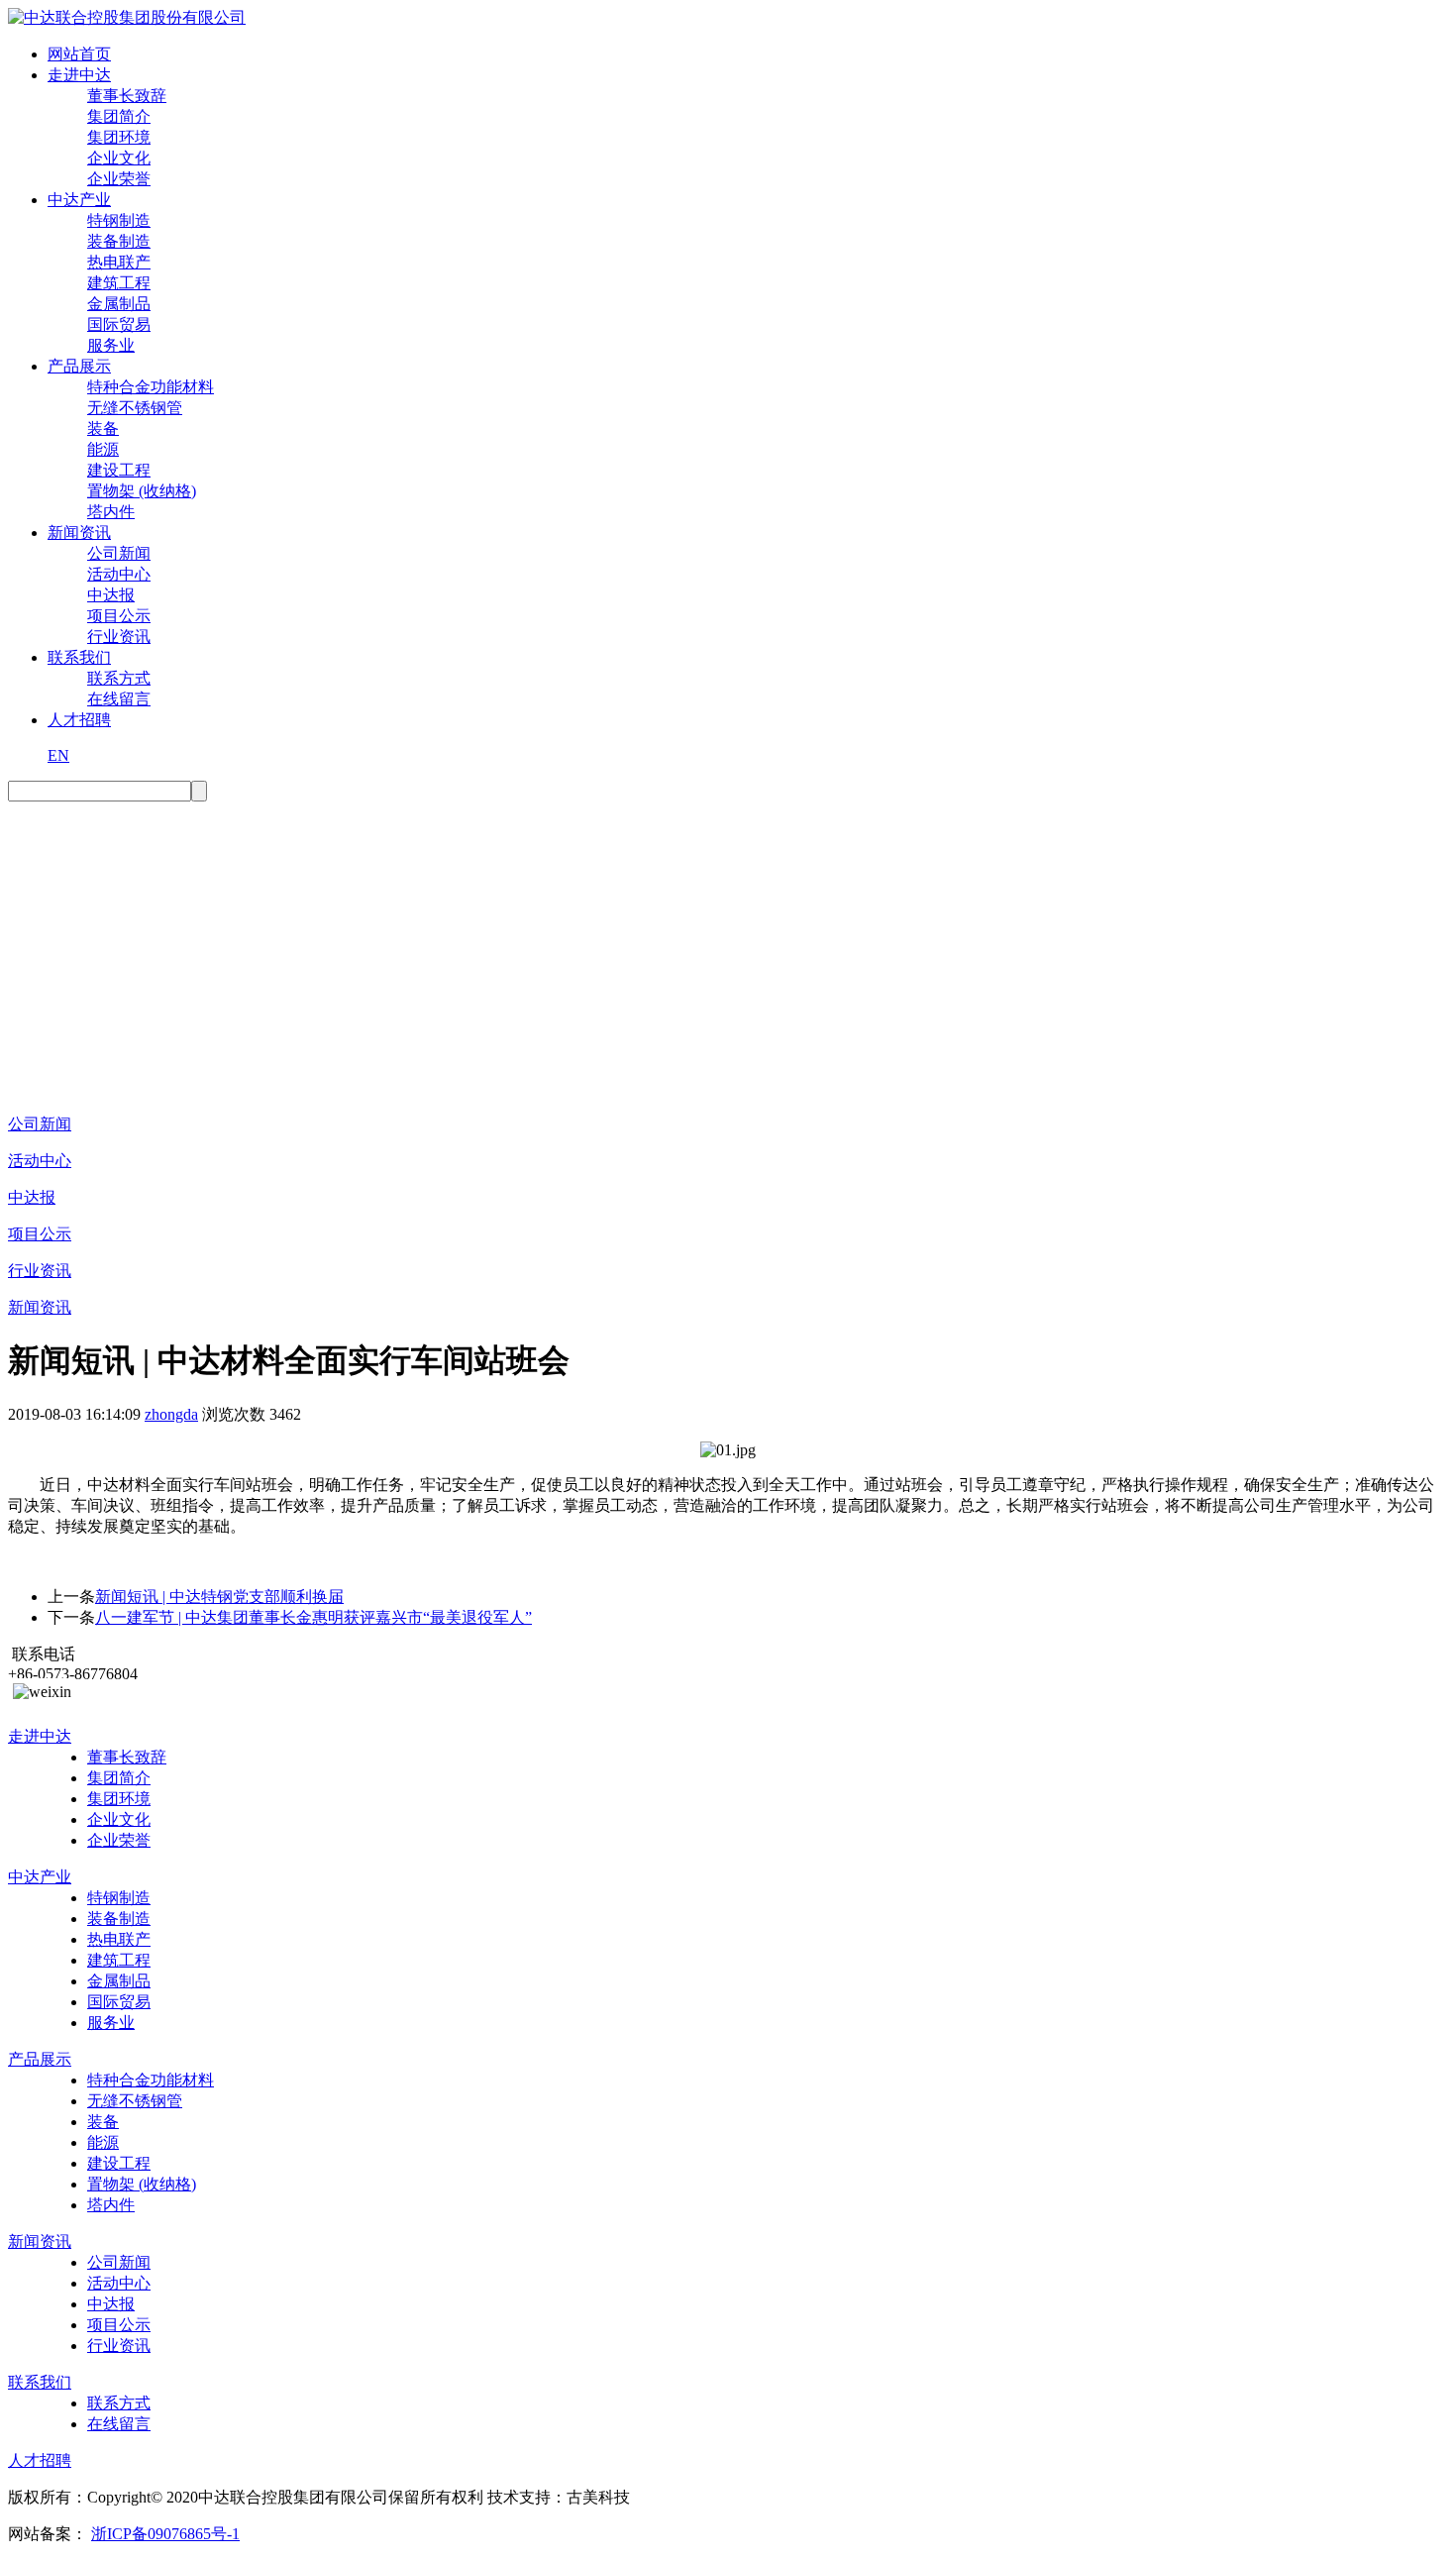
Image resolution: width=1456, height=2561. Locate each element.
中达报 (111, 595)
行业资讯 (119, 637)
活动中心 (119, 574)
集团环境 (119, 137)
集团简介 (119, 116)
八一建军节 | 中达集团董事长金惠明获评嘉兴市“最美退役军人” (313, 1617)
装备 (103, 428)
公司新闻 (119, 553)
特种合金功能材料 (151, 387)
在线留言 (119, 699)
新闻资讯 (79, 533)
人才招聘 (79, 720)
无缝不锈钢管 (135, 408)
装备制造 (119, 241)
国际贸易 (119, 324)
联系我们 (79, 657)
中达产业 (79, 200)
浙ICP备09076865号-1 (165, 2534)
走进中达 (79, 75)
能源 (103, 449)
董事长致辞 (127, 96)
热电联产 (119, 262)
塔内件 (111, 512)
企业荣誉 (119, 179)
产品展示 (79, 366)
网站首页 (79, 54)
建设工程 (119, 470)
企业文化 (119, 158)
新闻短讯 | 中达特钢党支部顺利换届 (219, 1597)
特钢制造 (119, 220)
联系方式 (119, 678)
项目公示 (119, 616)
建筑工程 (119, 283)
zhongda (171, 1414)
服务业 (111, 345)
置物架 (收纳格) (142, 491)
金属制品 (119, 304)
